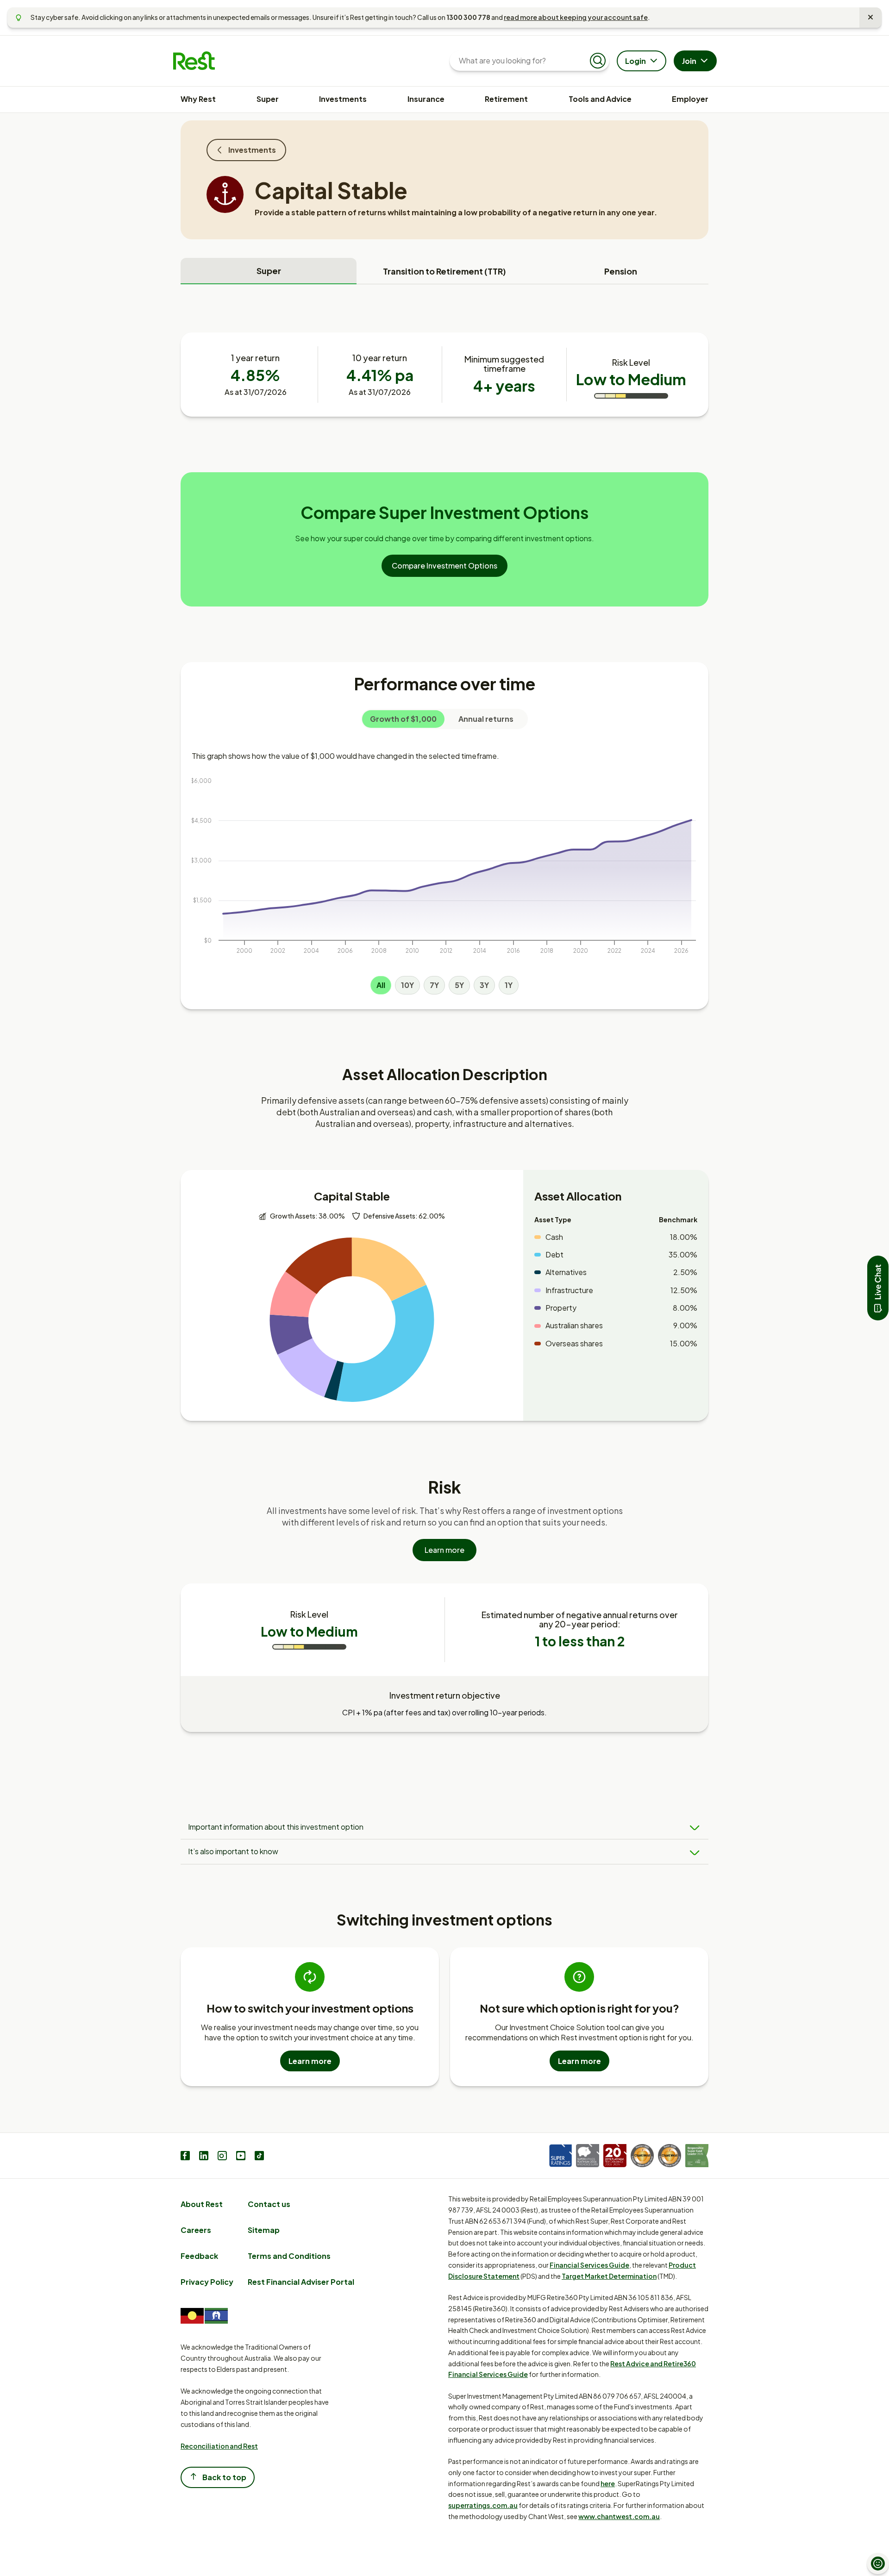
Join (689, 61)
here (608, 2483)
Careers (196, 2230)
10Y (407, 985)
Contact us (269, 2204)
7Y (434, 985)
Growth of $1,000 (403, 719)
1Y (509, 985)
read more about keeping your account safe (576, 17)
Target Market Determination (609, 2276)
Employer (690, 99)
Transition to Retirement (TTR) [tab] (444, 271)
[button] (878, 1288)
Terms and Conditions (289, 2256)
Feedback (199, 2256)
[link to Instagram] (222, 2157)
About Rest (202, 2204)
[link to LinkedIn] (204, 2157)
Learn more (444, 1550)
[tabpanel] (444, 1036)
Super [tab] (269, 271)
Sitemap (264, 2230)
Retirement (506, 99)
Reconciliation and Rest (219, 2446)
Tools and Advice (600, 99)
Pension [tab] (621, 271)
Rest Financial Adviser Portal (301, 2282)
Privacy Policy (207, 2282)
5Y (459, 985)
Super (268, 99)
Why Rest (198, 99)
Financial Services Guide (589, 2265)
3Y (484, 985)
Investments (343, 99)
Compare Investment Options (444, 566)
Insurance (426, 99)
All (381, 985)
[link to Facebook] (185, 2157)
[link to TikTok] (259, 2157)
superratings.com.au (483, 2505)
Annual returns (486, 719)
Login (635, 61)
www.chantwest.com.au (619, 2516)
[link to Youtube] (241, 2157)
